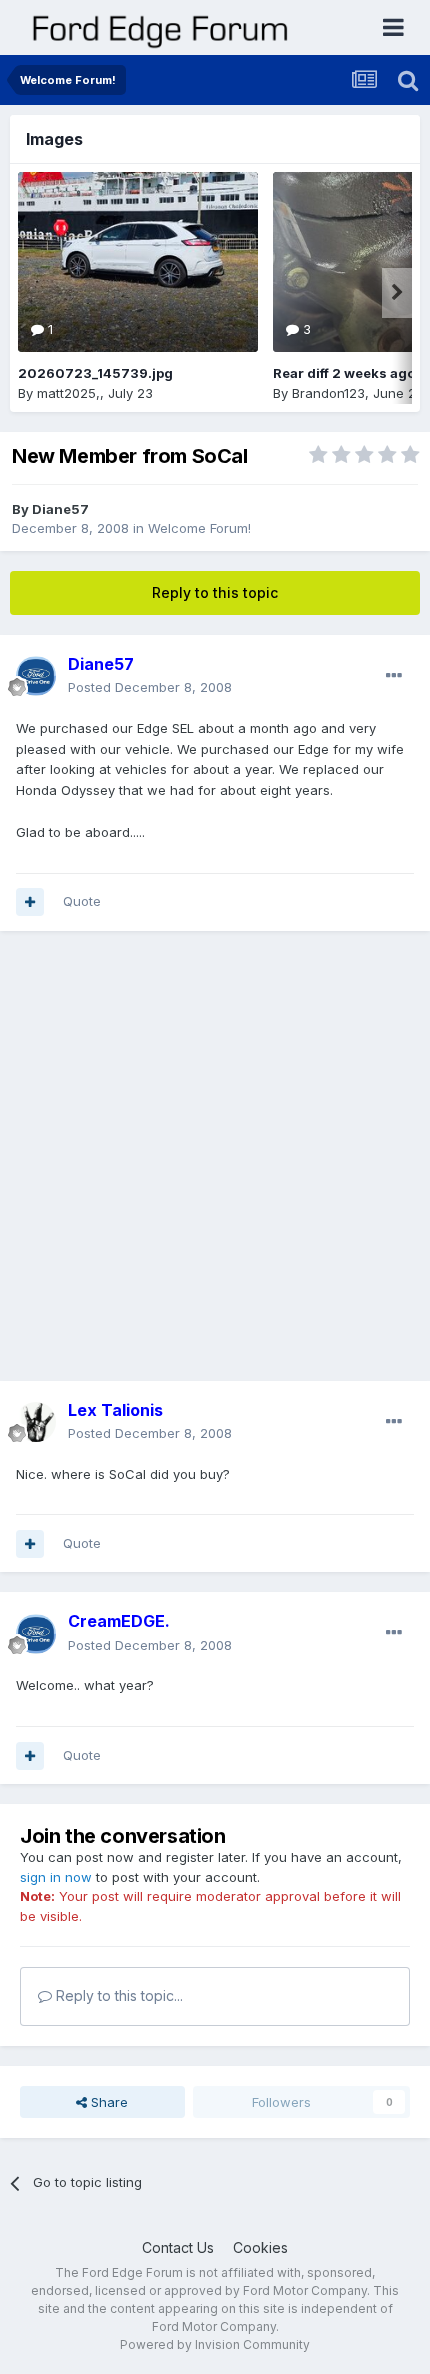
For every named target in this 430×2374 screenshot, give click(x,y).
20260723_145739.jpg (95, 373)
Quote (82, 901)
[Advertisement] (215, 1166)
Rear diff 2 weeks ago (344, 373)
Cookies (260, 2247)
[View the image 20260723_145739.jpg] (138, 262)
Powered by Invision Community (215, 2344)
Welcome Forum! (199, 528)
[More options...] (394, 676)
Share (107, 2102)
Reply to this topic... (117, 1995)
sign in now (56, 1877)
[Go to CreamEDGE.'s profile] (36, 1634)
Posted (150, 687)
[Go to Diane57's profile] (36, 676)
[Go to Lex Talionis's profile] (36, 1422)
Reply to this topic (215, 592)
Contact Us (178, 2247)
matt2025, (68, 393)
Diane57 (60, 509)
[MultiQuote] (30, 902)
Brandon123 (328, 393)
